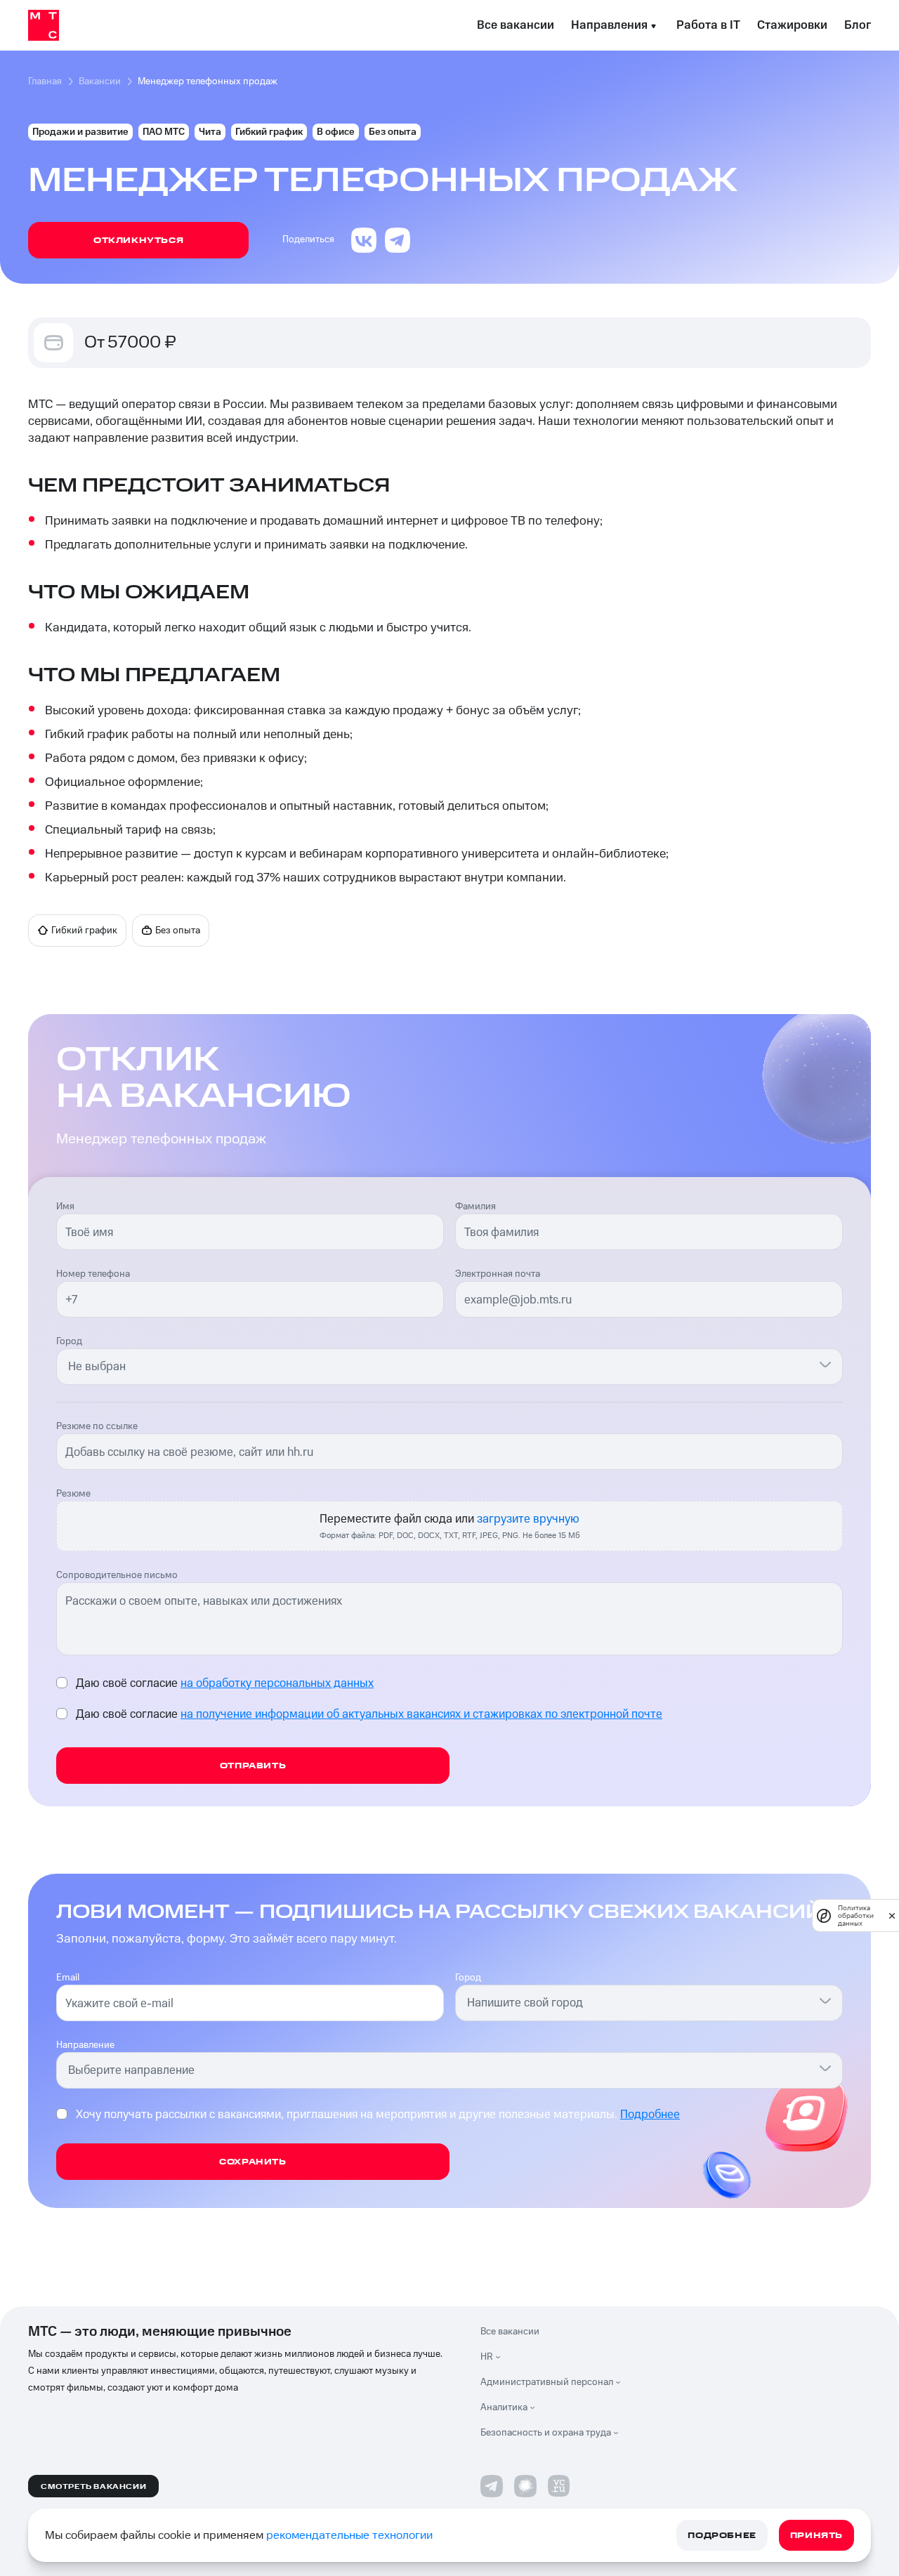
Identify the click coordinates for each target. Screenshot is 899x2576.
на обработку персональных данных (277, 1683)
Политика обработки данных (856, 1915)
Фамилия (475, 1207)
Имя (65, 1207)
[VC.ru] (559, 2486)
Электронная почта (498, 1274)
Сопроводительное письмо (117, 1575)
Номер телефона (93, 1274)
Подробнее (650, 2115)
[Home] (44, 25)
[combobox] (441, 1367)
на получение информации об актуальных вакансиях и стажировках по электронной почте (421, 1714)
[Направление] (825, 2068)
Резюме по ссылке (97, 1426)
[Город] (825, 1364)
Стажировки (792, 25)
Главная (45, 81)
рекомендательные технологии (349, 2535)
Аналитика (504, 2407)
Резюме (73, 1494)
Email (68, 1978)
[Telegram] (492, 2486)
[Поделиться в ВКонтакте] (364, 240)
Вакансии (100, 81)
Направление (85, 2045)
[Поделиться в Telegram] (398, 240)
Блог (858, 25)
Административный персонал (547, 2382)
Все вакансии (516, 25)
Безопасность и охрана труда (546, 2433)
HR (487, 2357)
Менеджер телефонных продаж (208, 81)
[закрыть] (892, 1916)
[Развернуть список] (501, 2357)
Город (69, 1341)
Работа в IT (708, 25)
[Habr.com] (525, 2486)
